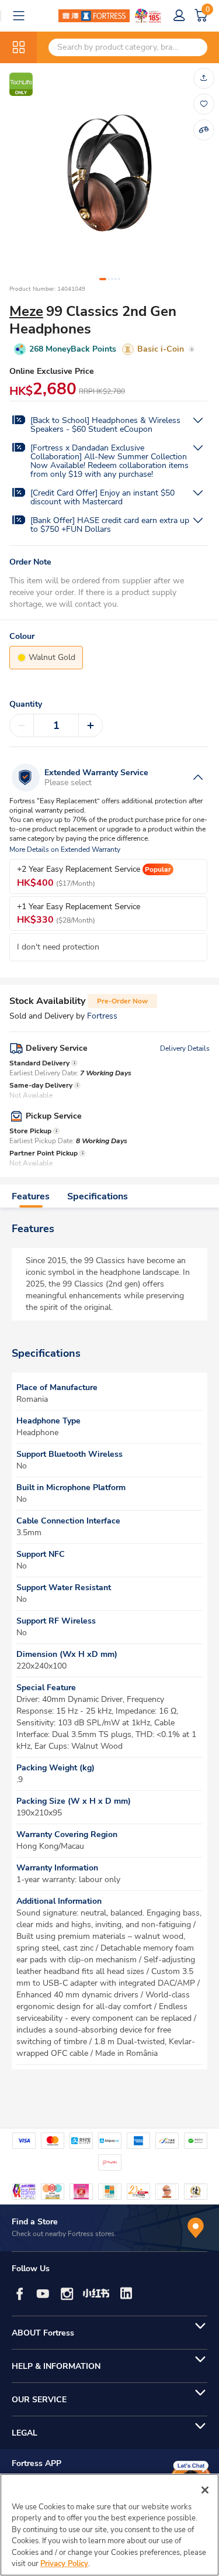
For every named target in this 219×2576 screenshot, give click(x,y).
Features (31, 1196)
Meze (26, 311)
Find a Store (35, 2222)
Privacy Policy (64, 2564)
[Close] (205, 2490)
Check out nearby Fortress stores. (64, 2234)
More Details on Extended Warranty (65, 850)
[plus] (91, 725)
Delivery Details (185, 1048)
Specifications (98, 1196)
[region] (109, 2525)
